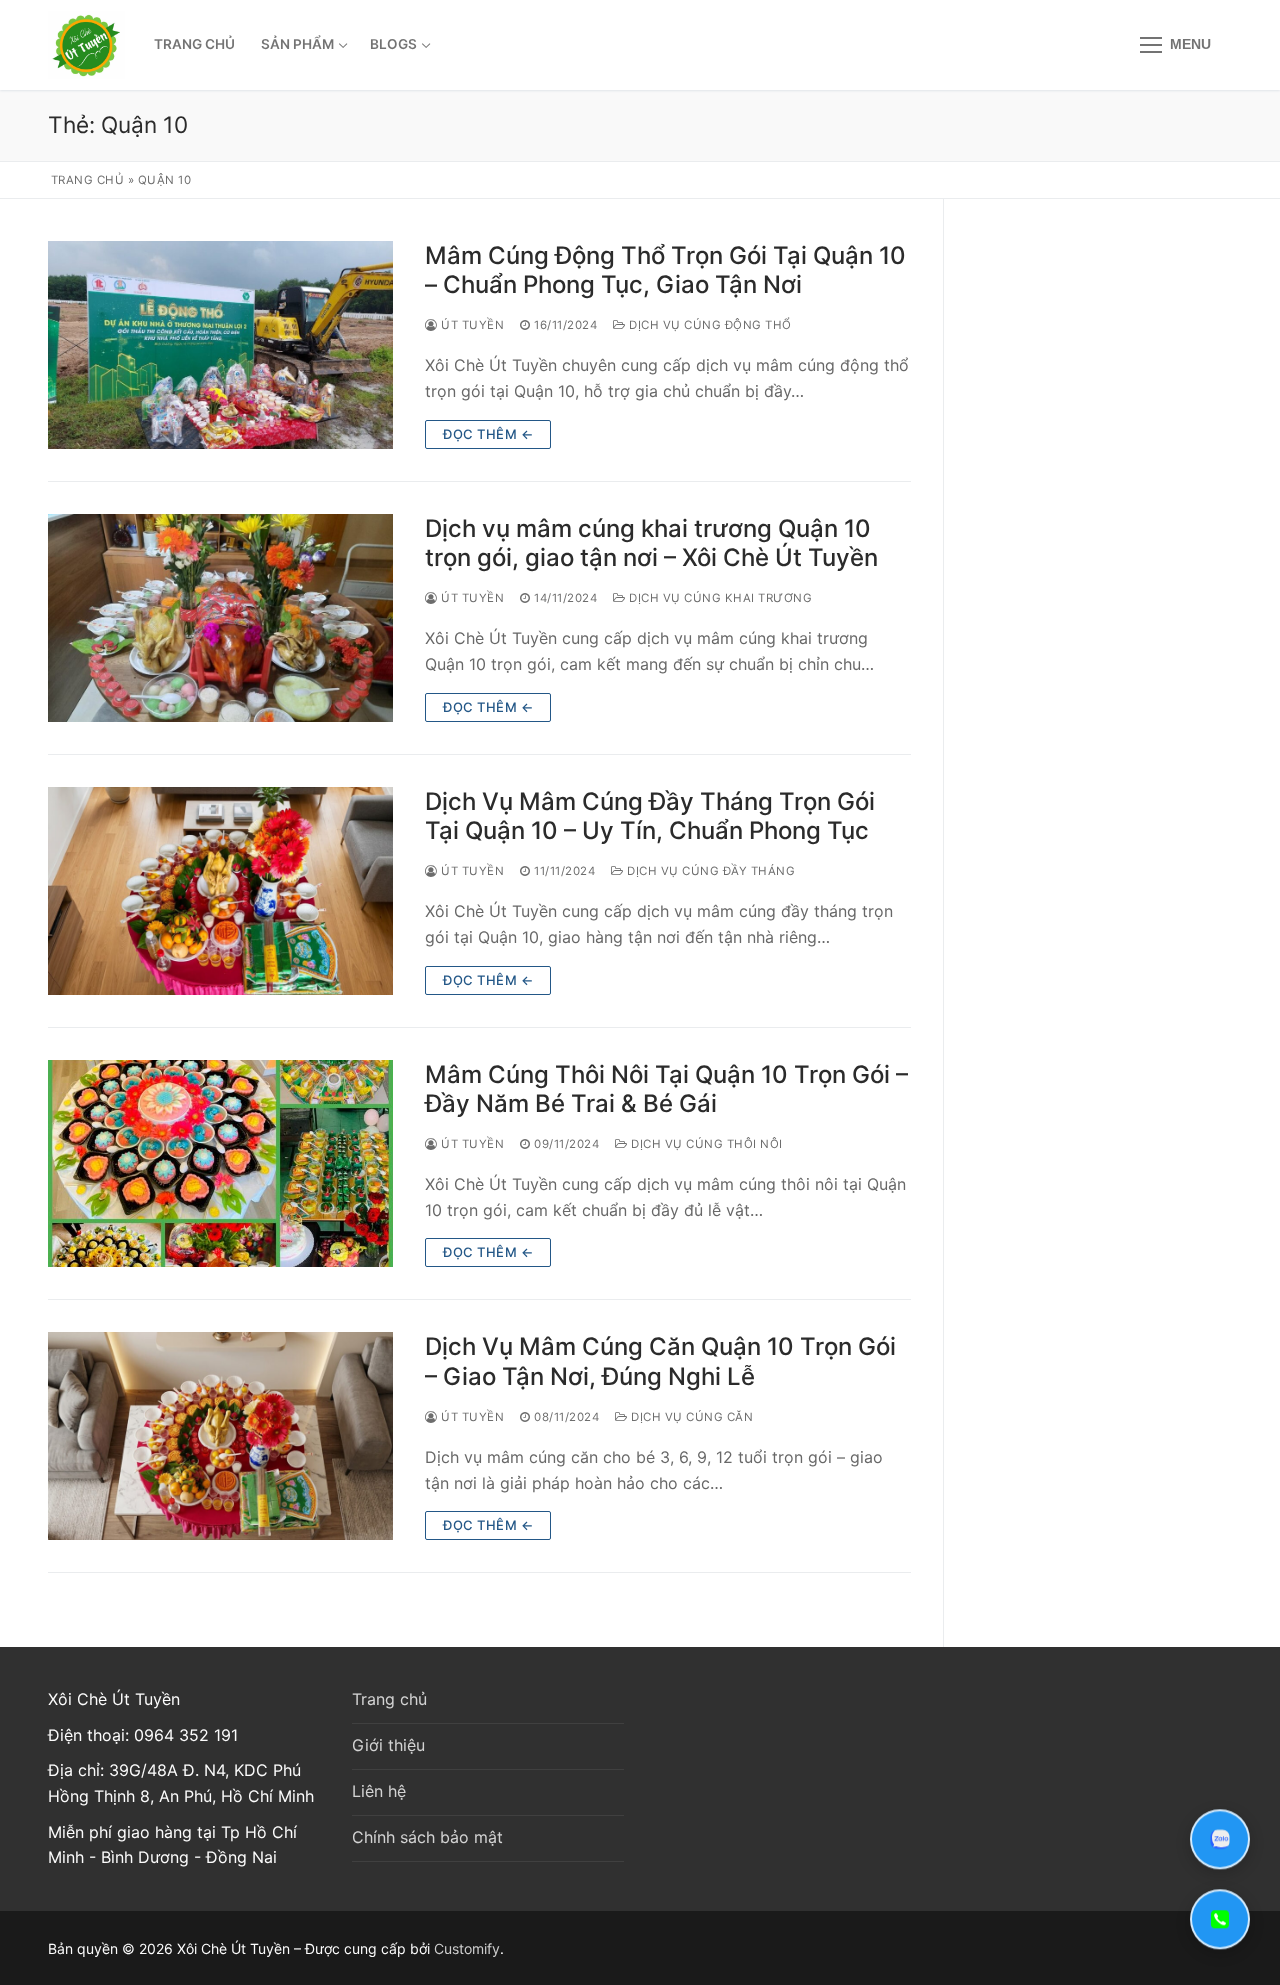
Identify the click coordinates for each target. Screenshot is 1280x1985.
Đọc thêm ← (488, 434)
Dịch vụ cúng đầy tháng (709, 871)
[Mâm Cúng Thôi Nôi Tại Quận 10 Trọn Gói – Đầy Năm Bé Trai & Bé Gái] (220, 1164)
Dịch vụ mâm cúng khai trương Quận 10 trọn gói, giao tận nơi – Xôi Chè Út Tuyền (651, 543)
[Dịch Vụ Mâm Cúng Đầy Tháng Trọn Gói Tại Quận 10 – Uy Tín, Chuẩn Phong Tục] (220, 891)
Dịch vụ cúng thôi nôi (705, 1144)
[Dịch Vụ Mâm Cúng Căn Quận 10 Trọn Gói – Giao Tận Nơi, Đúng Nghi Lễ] (220, 1436)
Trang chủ (88, 180)
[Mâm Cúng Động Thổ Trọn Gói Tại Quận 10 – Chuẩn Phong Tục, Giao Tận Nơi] (220, 345)
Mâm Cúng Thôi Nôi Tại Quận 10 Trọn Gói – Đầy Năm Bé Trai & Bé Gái (666, 1089)
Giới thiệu (388, 1745)
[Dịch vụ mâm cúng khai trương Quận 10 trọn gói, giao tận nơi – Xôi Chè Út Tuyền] (220, 618)
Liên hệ (379, 1791)
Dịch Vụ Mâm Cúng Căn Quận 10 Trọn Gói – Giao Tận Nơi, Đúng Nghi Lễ (660, 1361)
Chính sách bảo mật (427, 1837)
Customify (467, 1948)
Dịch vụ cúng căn (690, 1417)
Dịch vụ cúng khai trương (719, 598)
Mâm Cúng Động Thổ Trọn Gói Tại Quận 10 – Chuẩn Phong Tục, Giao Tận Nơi (665, 270)
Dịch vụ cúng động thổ (709, 325)
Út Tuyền (471, 325)
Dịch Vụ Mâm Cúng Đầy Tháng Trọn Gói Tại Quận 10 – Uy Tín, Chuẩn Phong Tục (650, 816)
